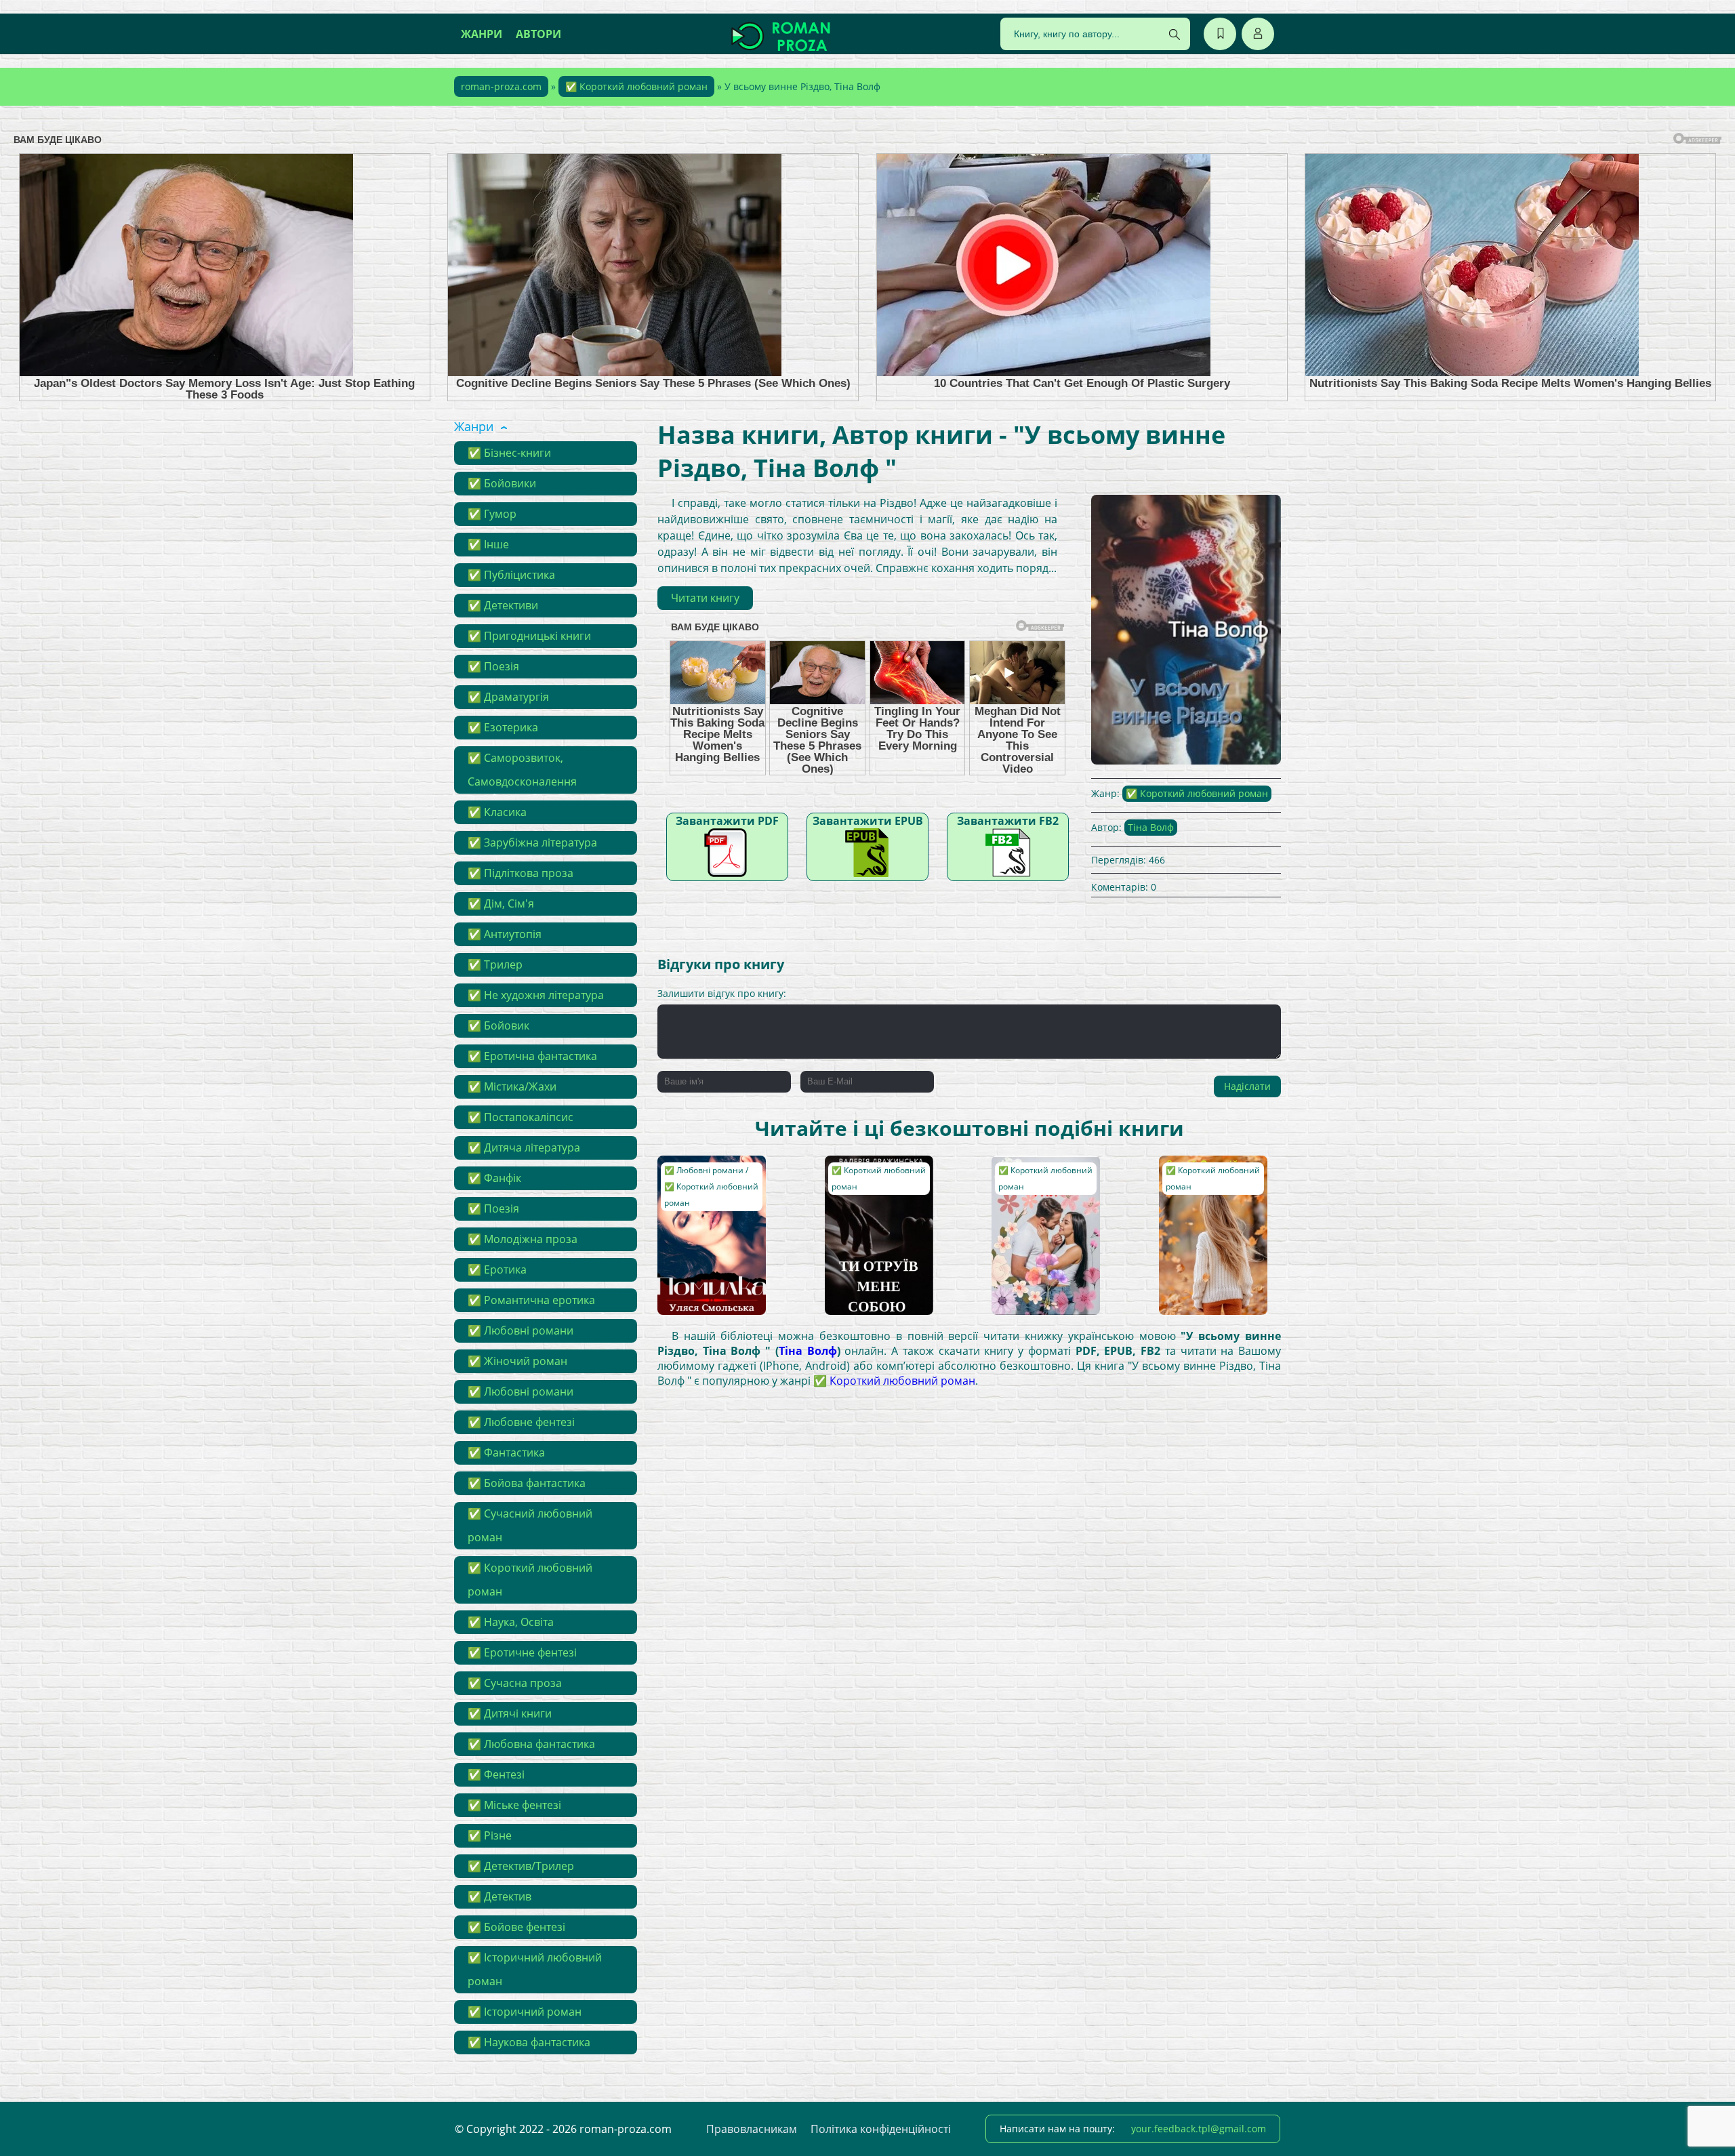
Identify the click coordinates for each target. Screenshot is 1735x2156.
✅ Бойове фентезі (516, 1927)
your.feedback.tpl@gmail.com (1199, 2129)
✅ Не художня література (536, 995)
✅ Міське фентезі (514, 1805)
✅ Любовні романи (520, 1330)
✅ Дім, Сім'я (501, 903)
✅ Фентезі (496, 1774)
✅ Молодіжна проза (523, 1239)
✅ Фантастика (506, 1452)
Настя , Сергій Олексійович (1198, 1176)
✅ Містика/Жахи (512, 1086)
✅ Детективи (503, 605)
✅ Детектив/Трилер (521, 1866)
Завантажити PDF (727, 821)
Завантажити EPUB (868, 821)
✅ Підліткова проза (520, 873)
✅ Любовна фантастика (531, 1744)
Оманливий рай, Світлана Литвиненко (1037, 1182)
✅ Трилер (495, 964)
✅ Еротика (497, 1269)
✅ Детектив (499, 1896)
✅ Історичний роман (525, 2012)
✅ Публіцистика (511, 575)
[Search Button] (1175, 35)
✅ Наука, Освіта (511, 1622)
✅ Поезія (493, 666)
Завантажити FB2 (1008, 821)
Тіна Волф (1151, 827)
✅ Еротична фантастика (532, 1056)
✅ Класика (497, 812)
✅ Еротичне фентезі (522, 1652)
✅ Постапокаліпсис (520, 1117)
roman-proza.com (501, 86)
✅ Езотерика (503, 727)
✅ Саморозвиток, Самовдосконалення (522, 770)
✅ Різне (490, 1835)
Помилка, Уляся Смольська (700, 1176)
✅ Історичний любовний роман (535, 1969)
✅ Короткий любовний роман (636, 86)
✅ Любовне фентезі (521, 1422)
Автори (538, 34)
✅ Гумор (492, 514)
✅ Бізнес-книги (509, 453)
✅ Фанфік (494, 1178)
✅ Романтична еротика (531, 1300)
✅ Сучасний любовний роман (530, 1525)
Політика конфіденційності (881, 2129)
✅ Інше (488, 544)
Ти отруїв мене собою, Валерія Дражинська (867, 1182)
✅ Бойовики (502, 483)
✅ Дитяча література (524, 1147)
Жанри (482, 34)
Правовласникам (752, 2129)
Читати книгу (705, 598)
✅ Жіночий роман (517, 1361)
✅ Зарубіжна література (532, 842)
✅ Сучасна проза (515, 1683)
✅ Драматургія (508, 697)
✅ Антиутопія (505, 934)
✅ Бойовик (498, 1025)
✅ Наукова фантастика (529, 2042)
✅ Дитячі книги (510, 1713)
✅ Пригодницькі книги (529, 636)
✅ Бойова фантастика (527, 1483)
